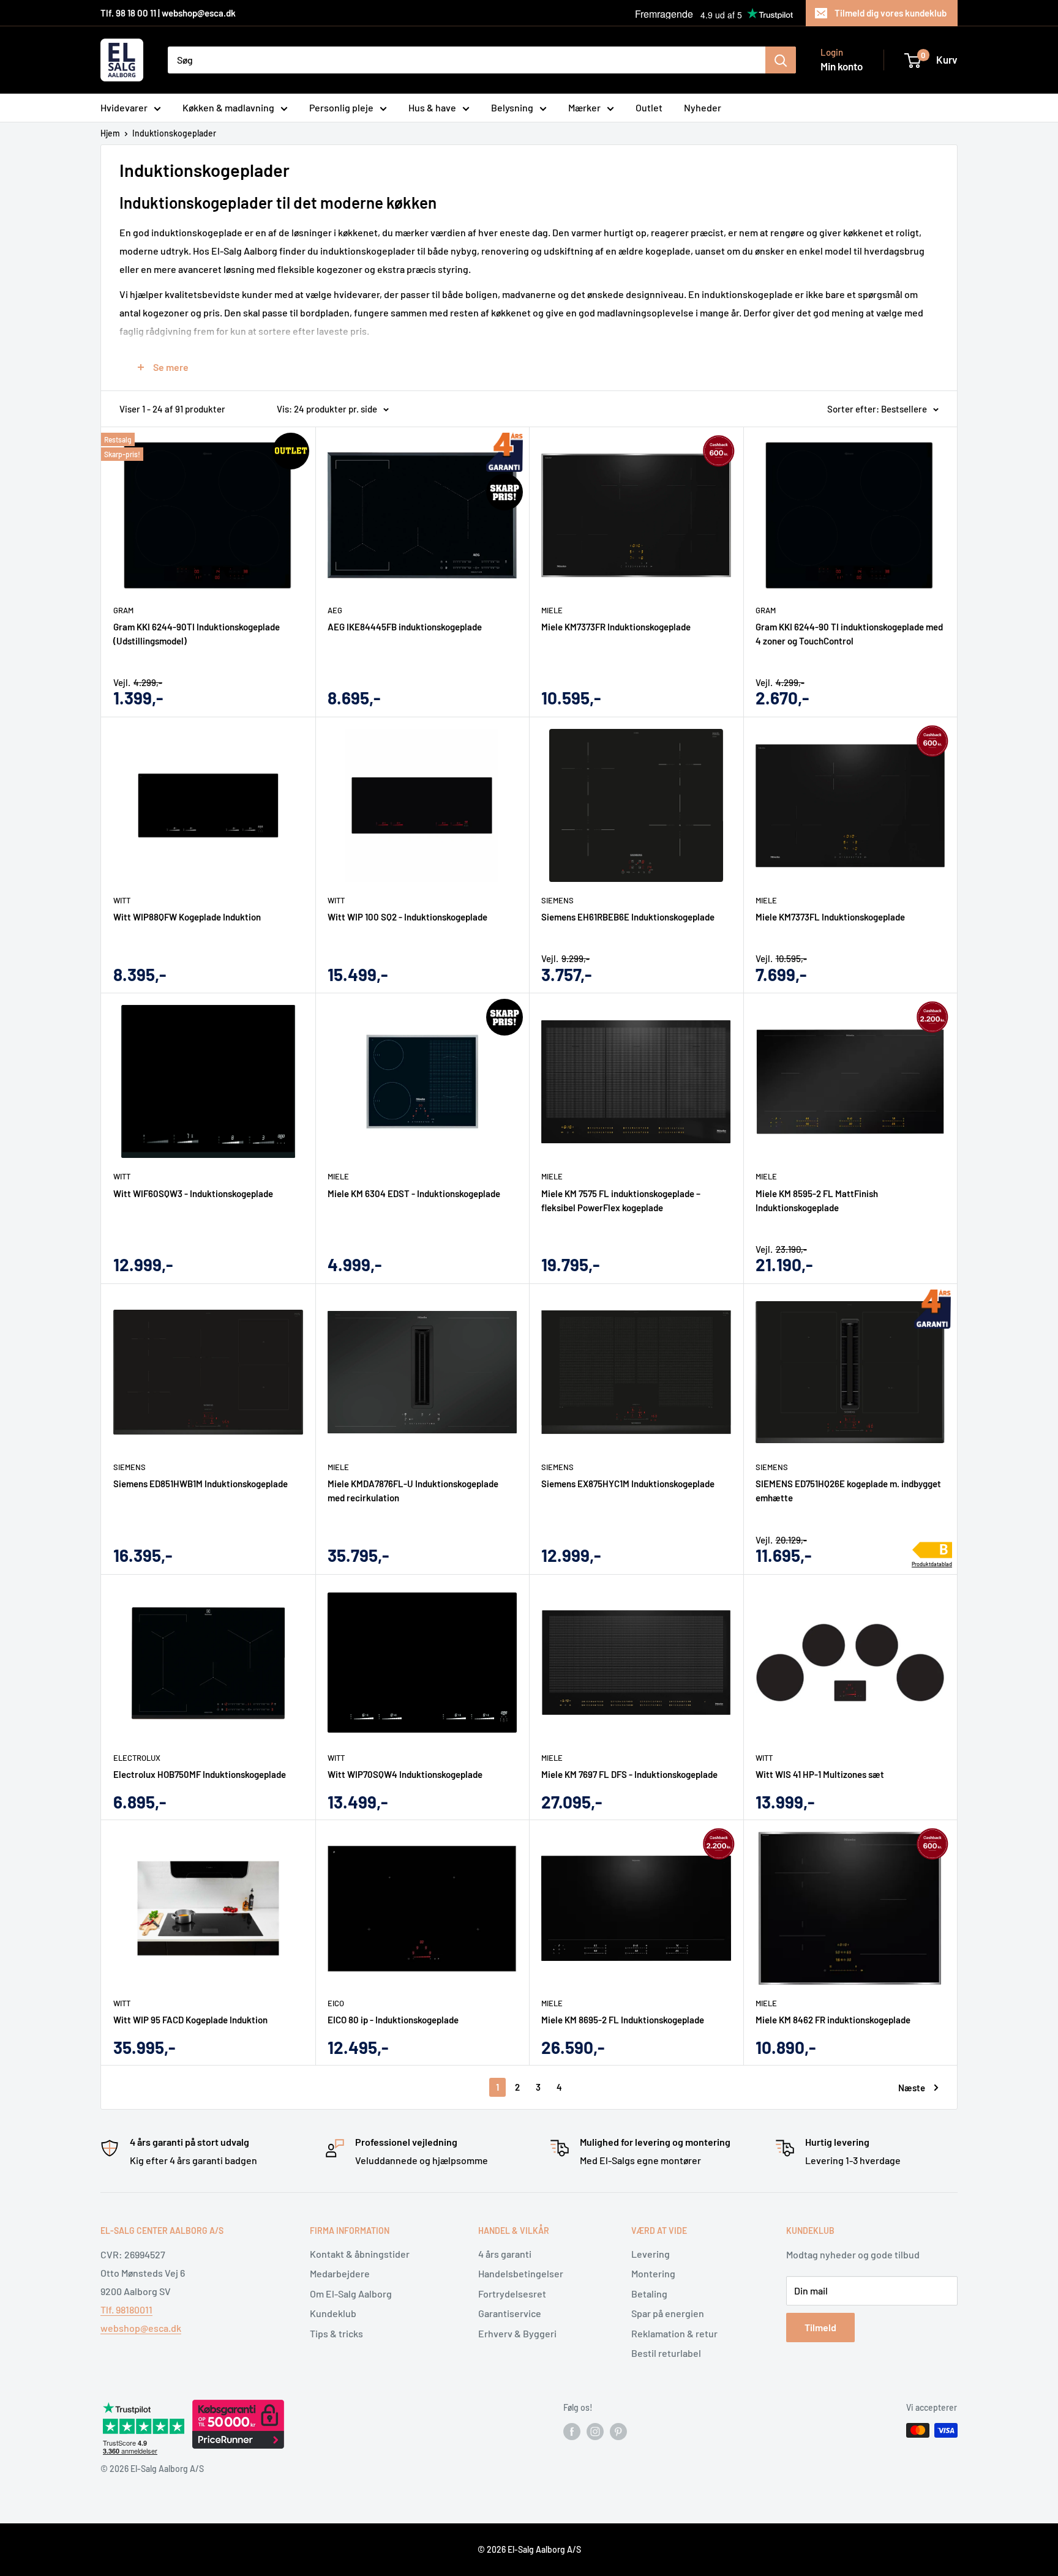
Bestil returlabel (666, 2353)
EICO (336, 2003)
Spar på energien (668, 2313)
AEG (335, 610)
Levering (651, 2254)
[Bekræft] (781, 60)
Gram (123, 610)
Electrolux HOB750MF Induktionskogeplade (200, 1774)
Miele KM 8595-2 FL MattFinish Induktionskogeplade (817, 1200)
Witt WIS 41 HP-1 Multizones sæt (820, 1774)
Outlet (649, 107)
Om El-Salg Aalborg (351, 2294)
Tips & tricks (336, 2333)
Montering (653, 2273)
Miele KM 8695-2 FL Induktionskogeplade (623, 2020)
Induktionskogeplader (174, 133)
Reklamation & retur (674, 2333)
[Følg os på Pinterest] (618, 2432)
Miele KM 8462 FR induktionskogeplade (833, 2020)
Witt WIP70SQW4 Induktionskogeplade (405, 1774)
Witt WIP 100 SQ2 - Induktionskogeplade (407, 917)
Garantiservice (510, 2313)
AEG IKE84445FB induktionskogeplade (405, 627)
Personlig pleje (341, 107)
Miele (552, 610)
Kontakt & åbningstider (360, 2254)
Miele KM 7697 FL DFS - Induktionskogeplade (629, 1774)
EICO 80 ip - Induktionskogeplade (393, 2020)
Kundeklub (333, 2313)
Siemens (557, 900)
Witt (122, 900)
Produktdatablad (932, 1564)
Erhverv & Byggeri (517, 2333)
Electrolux (137, 1758)
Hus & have (432, 107)
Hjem (110, 133)
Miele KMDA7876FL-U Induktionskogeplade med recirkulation (413, 1491)
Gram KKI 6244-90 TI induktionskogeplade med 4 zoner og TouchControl (849, 634)
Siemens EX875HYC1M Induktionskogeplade (628, 1484)
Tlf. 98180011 (126, 2309)
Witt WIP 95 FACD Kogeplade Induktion (190, 2020)
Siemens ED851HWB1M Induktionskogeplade (201, 1484)
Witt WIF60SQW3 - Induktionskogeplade (193, 1193)
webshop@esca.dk (141, 2328)
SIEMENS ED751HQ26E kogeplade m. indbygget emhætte (848, 1491)
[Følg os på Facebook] (572, 2432)
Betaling (649, 2294)
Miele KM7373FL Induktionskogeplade (830, 917)
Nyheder (703, 107)
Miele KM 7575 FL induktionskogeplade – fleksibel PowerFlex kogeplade (621, 1200)
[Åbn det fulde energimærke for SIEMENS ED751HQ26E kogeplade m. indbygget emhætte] (932, 1551)
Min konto (842, 66)
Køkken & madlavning (228, 107)
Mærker (584, 107)
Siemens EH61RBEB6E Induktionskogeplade (628, 917)
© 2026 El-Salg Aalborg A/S (529, 2549)
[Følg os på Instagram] (595, 2432)
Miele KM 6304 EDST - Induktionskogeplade (414, 1193)
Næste (912, 2088)
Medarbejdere (340, 2273)
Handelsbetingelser (521, 2273)
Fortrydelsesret (512, 2294)
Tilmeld (820, 2327)
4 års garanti (505, 2254)
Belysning (512, 107)
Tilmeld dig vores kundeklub (891, 13)
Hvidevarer (124, 107)
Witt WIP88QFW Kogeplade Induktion (187, 917)
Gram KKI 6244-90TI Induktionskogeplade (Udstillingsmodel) (197, 634)
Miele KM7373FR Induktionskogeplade (616, 627)
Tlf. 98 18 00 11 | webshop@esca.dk (168, 13)
